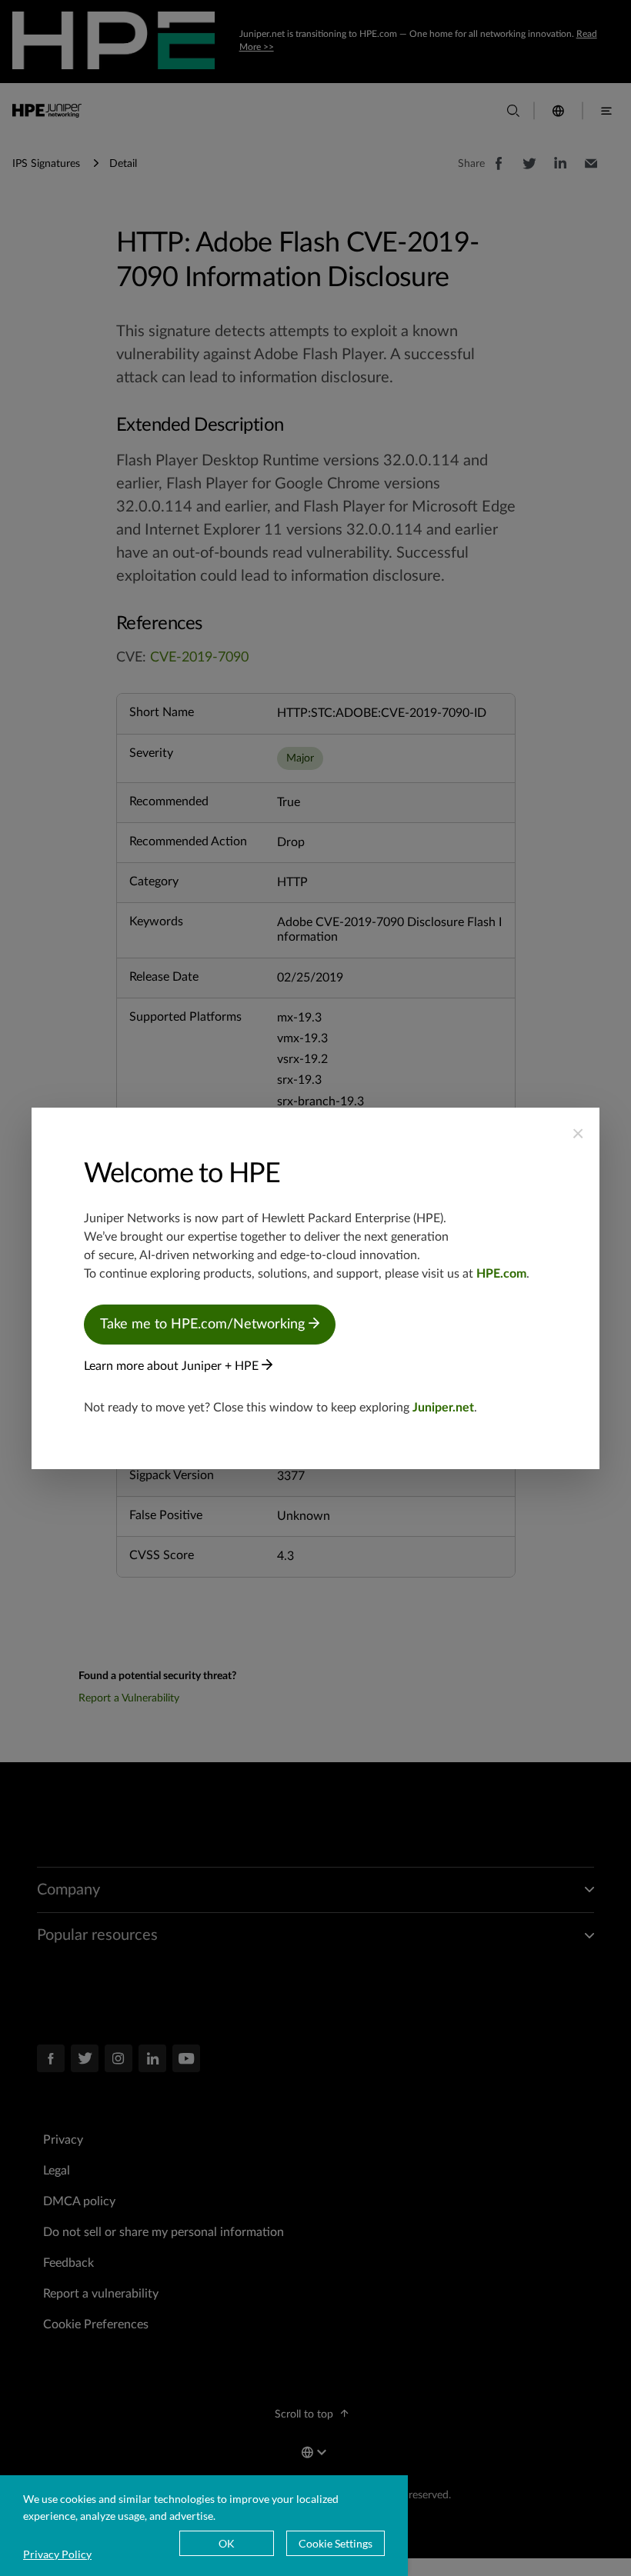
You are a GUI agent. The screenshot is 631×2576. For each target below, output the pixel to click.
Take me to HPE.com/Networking (204, 1325)
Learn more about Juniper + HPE (173, 1366)
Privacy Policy (57, 2554)
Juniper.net (443, 1408)
